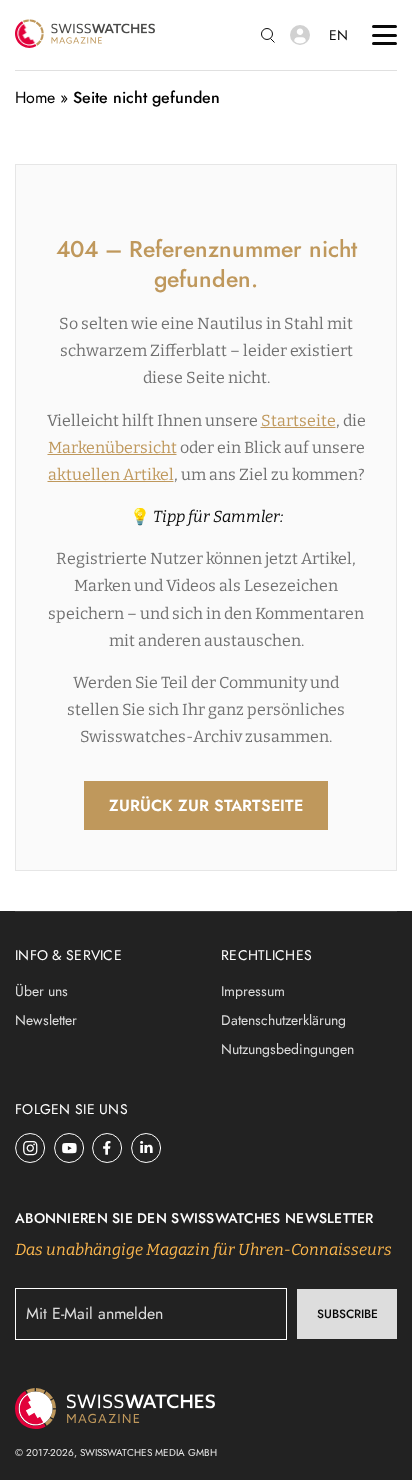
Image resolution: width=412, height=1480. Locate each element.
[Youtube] (69, 1148)
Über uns (41, 991)
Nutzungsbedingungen (287, 1049)
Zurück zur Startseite (206, 805)
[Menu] (384, 35)
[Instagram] (30, 1148)
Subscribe (347, 1314)
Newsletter (46, 1020)
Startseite (298, 420)
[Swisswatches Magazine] (85, 35)
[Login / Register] (300, 35)
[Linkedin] (146, 1148)
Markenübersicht (112, 447)
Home (35, 97)
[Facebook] (107, 1148)
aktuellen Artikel (111, 474)
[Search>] (268, 35)
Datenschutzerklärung (283, 1020)
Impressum (253, 991)
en (338, 35)
